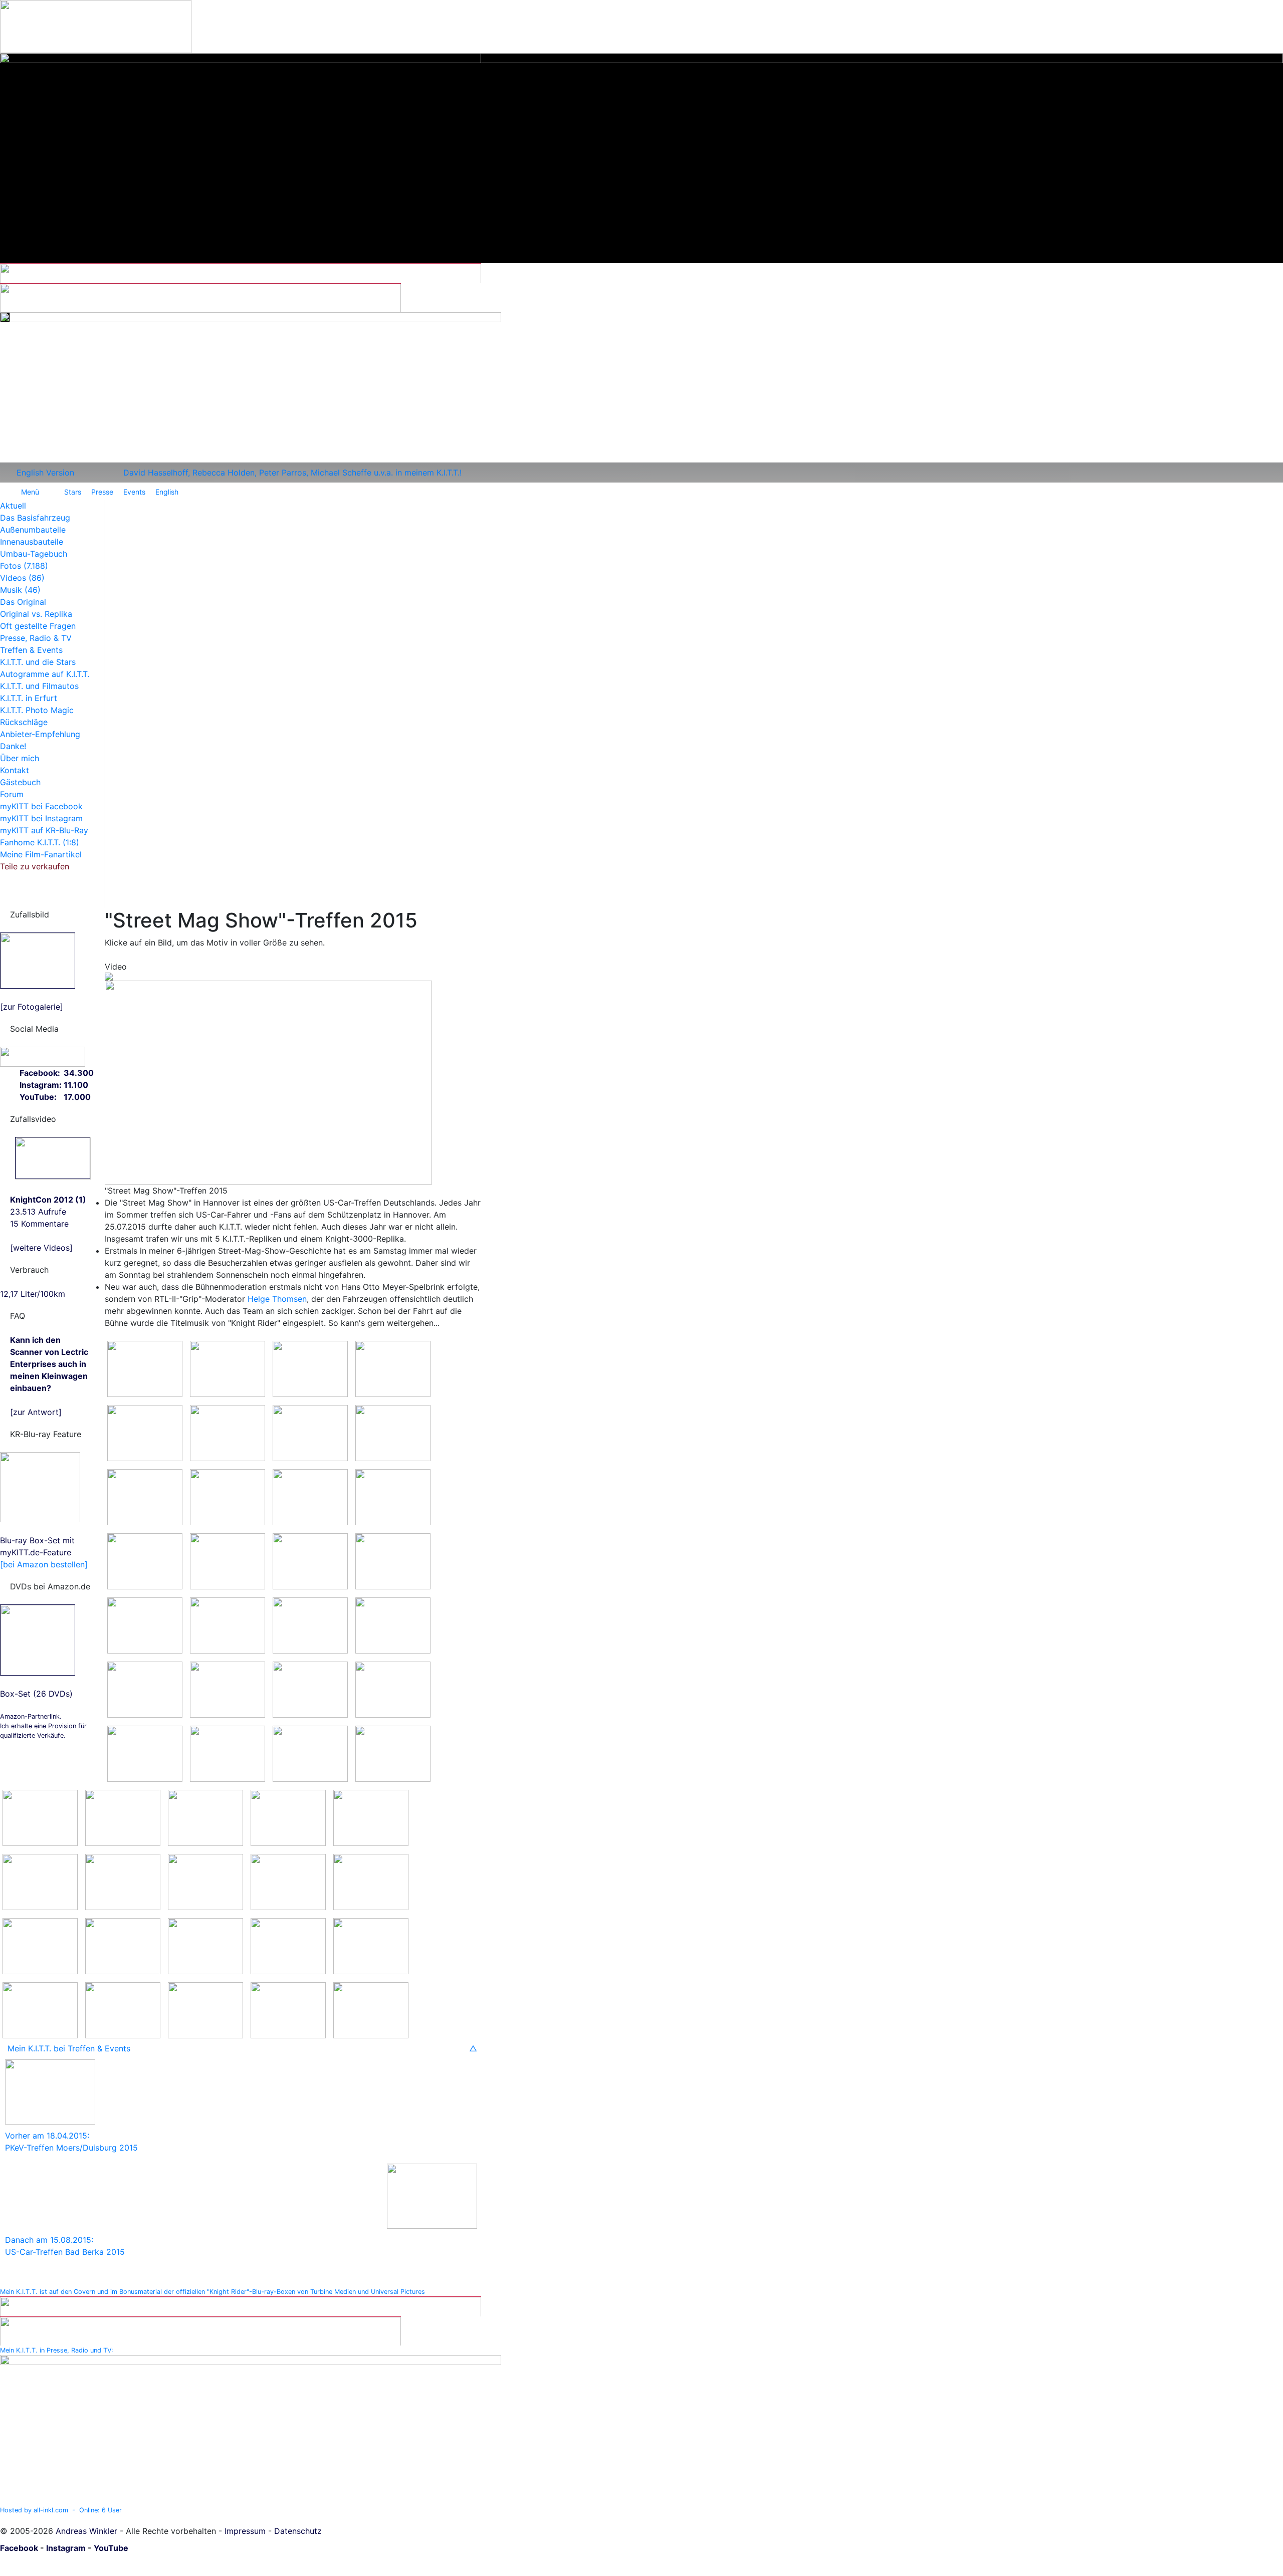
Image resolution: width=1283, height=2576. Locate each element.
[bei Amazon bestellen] (44, 1564)
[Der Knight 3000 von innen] (393, 1753)
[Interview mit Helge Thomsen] (145, 1753)
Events (134, 492)
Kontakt (15, 770)
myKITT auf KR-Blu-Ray (44, 830)
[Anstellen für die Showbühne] (310, 1624)
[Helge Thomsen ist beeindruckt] (228, 1753)
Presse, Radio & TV (36, 638)
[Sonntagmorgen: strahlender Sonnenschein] (40, 1945)
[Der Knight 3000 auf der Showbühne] (310, 1753)
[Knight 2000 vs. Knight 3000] (228, 1560)
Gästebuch (20, 782)
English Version (45, 473)
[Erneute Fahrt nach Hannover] (123, 1945)
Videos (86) (22, 578)
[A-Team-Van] (40, 1881)
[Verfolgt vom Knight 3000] (288, 1881)
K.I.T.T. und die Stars (38, 662)
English (167, 492)
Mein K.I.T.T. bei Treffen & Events (69, 2048)
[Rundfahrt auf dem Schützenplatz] (371, 1817)
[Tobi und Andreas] (145, 1432)
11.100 (76, 1085)
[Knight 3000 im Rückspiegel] (288, 1945)
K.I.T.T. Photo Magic (37, 710)
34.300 (79, 1073)
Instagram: (41, 1085)
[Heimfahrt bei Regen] (371, 1881)
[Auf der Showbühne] (228, 1689)
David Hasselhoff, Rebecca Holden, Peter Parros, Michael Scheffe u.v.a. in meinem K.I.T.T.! (292, 473)
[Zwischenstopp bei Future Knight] (310, 1432)
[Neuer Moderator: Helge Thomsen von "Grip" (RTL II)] (393, 1689)
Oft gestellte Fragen (38, 626)
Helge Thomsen (277, 1299)
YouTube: (38, 1097)
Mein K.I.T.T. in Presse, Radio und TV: (57, 2350)
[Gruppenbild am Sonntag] (40, 2009)
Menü (30, 492)
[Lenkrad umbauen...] (393, 1560)
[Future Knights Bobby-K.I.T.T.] (228, 1496)
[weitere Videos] (41, 1248)
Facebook (19, 2548)
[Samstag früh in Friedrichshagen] (145, 1368)
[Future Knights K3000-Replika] (145, 1496)
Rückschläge (24, 722)
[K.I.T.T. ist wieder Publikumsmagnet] (371, 2009)
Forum (12, 794)
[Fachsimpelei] (393, 1432)
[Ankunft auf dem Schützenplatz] (310, 1560)
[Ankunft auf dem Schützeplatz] (371, 1945)
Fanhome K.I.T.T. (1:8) (40, 842)
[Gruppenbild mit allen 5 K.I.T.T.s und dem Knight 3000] (205, 1817)
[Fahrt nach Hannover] (228, 1368)
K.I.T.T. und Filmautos (39, 686)
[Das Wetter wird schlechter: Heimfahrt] (205, 1881)
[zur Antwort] (49, 1376)
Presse (102, 492)
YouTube (111, 2548)
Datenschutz (298, 2531)
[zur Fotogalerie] (32, 1007)
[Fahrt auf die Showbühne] (145, 1689)
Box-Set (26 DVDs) (36, 1694)
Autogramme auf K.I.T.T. (45, 674)
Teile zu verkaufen (35, 866)
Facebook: (40, 1073)
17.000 (77, 1097)
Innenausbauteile (32, 542)
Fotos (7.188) (24, 566)
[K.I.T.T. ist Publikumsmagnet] (228, 1624)
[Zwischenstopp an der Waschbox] (310, 1368)
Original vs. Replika (36, 614)
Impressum (245, 2531)
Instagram (66, 2548)
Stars (73, 492)
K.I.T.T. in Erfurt (29, 698)
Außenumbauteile (33, 530)
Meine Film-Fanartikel (41, 854)
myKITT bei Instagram (41, 818)
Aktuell (13, 506)
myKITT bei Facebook (41, 806)
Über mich (20, 758)
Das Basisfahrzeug (35, 518)
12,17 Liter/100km (33, 1294)
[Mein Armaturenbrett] (205, 2009)
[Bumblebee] (123, 1881)
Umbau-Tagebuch (34, 554)
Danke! (13, 746)
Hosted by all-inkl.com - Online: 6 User (61, 2510)
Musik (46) (20, 590)
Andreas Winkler (86, 2531)
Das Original (23, 602)
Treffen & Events (31, 650)
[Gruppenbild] (145, 1624)
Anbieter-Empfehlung (40, 734)
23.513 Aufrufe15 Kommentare (48, 1212)
